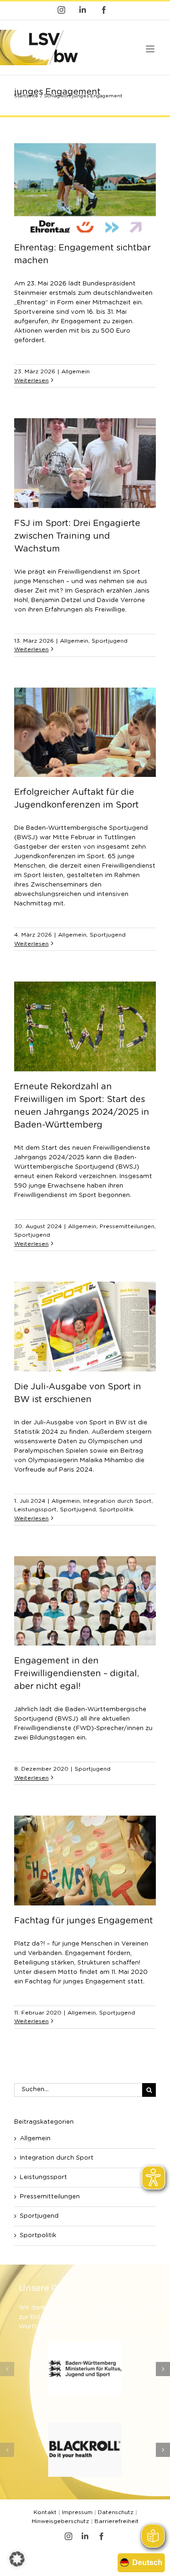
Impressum (77, 2512)
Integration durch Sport (117, 1501)
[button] (7, 2369)
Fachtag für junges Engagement (84, 1921)
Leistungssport (35, 1509)
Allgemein (76, 371)
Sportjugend (110, 641)
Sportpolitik (116, 1509)
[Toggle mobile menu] (151, 49)
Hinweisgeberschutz (60, 2521)
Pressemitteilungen (127, 1226)
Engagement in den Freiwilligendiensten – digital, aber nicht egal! (76, 1674)
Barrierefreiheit (117, 2521)
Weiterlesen (31, 380)
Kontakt (45, 2512)
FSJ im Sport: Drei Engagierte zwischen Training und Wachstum (77, 536)
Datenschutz (116, 2512)
